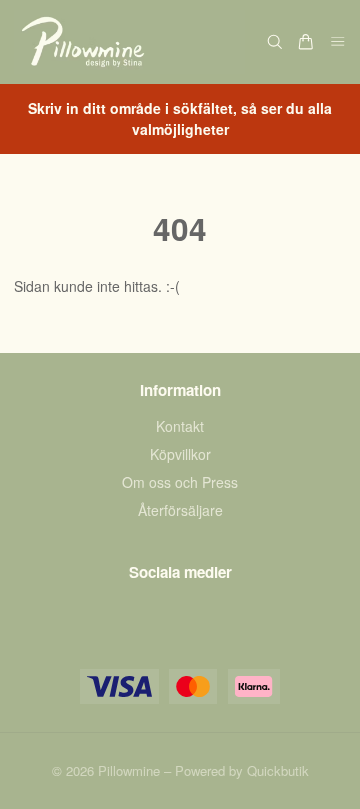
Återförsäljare (180, 510)
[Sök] (275, 42)
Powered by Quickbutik (242, 770)
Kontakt (180, 426)
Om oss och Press (180, 482)
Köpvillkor (180, 454)
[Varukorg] (306, 42)
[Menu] (338, 42)
